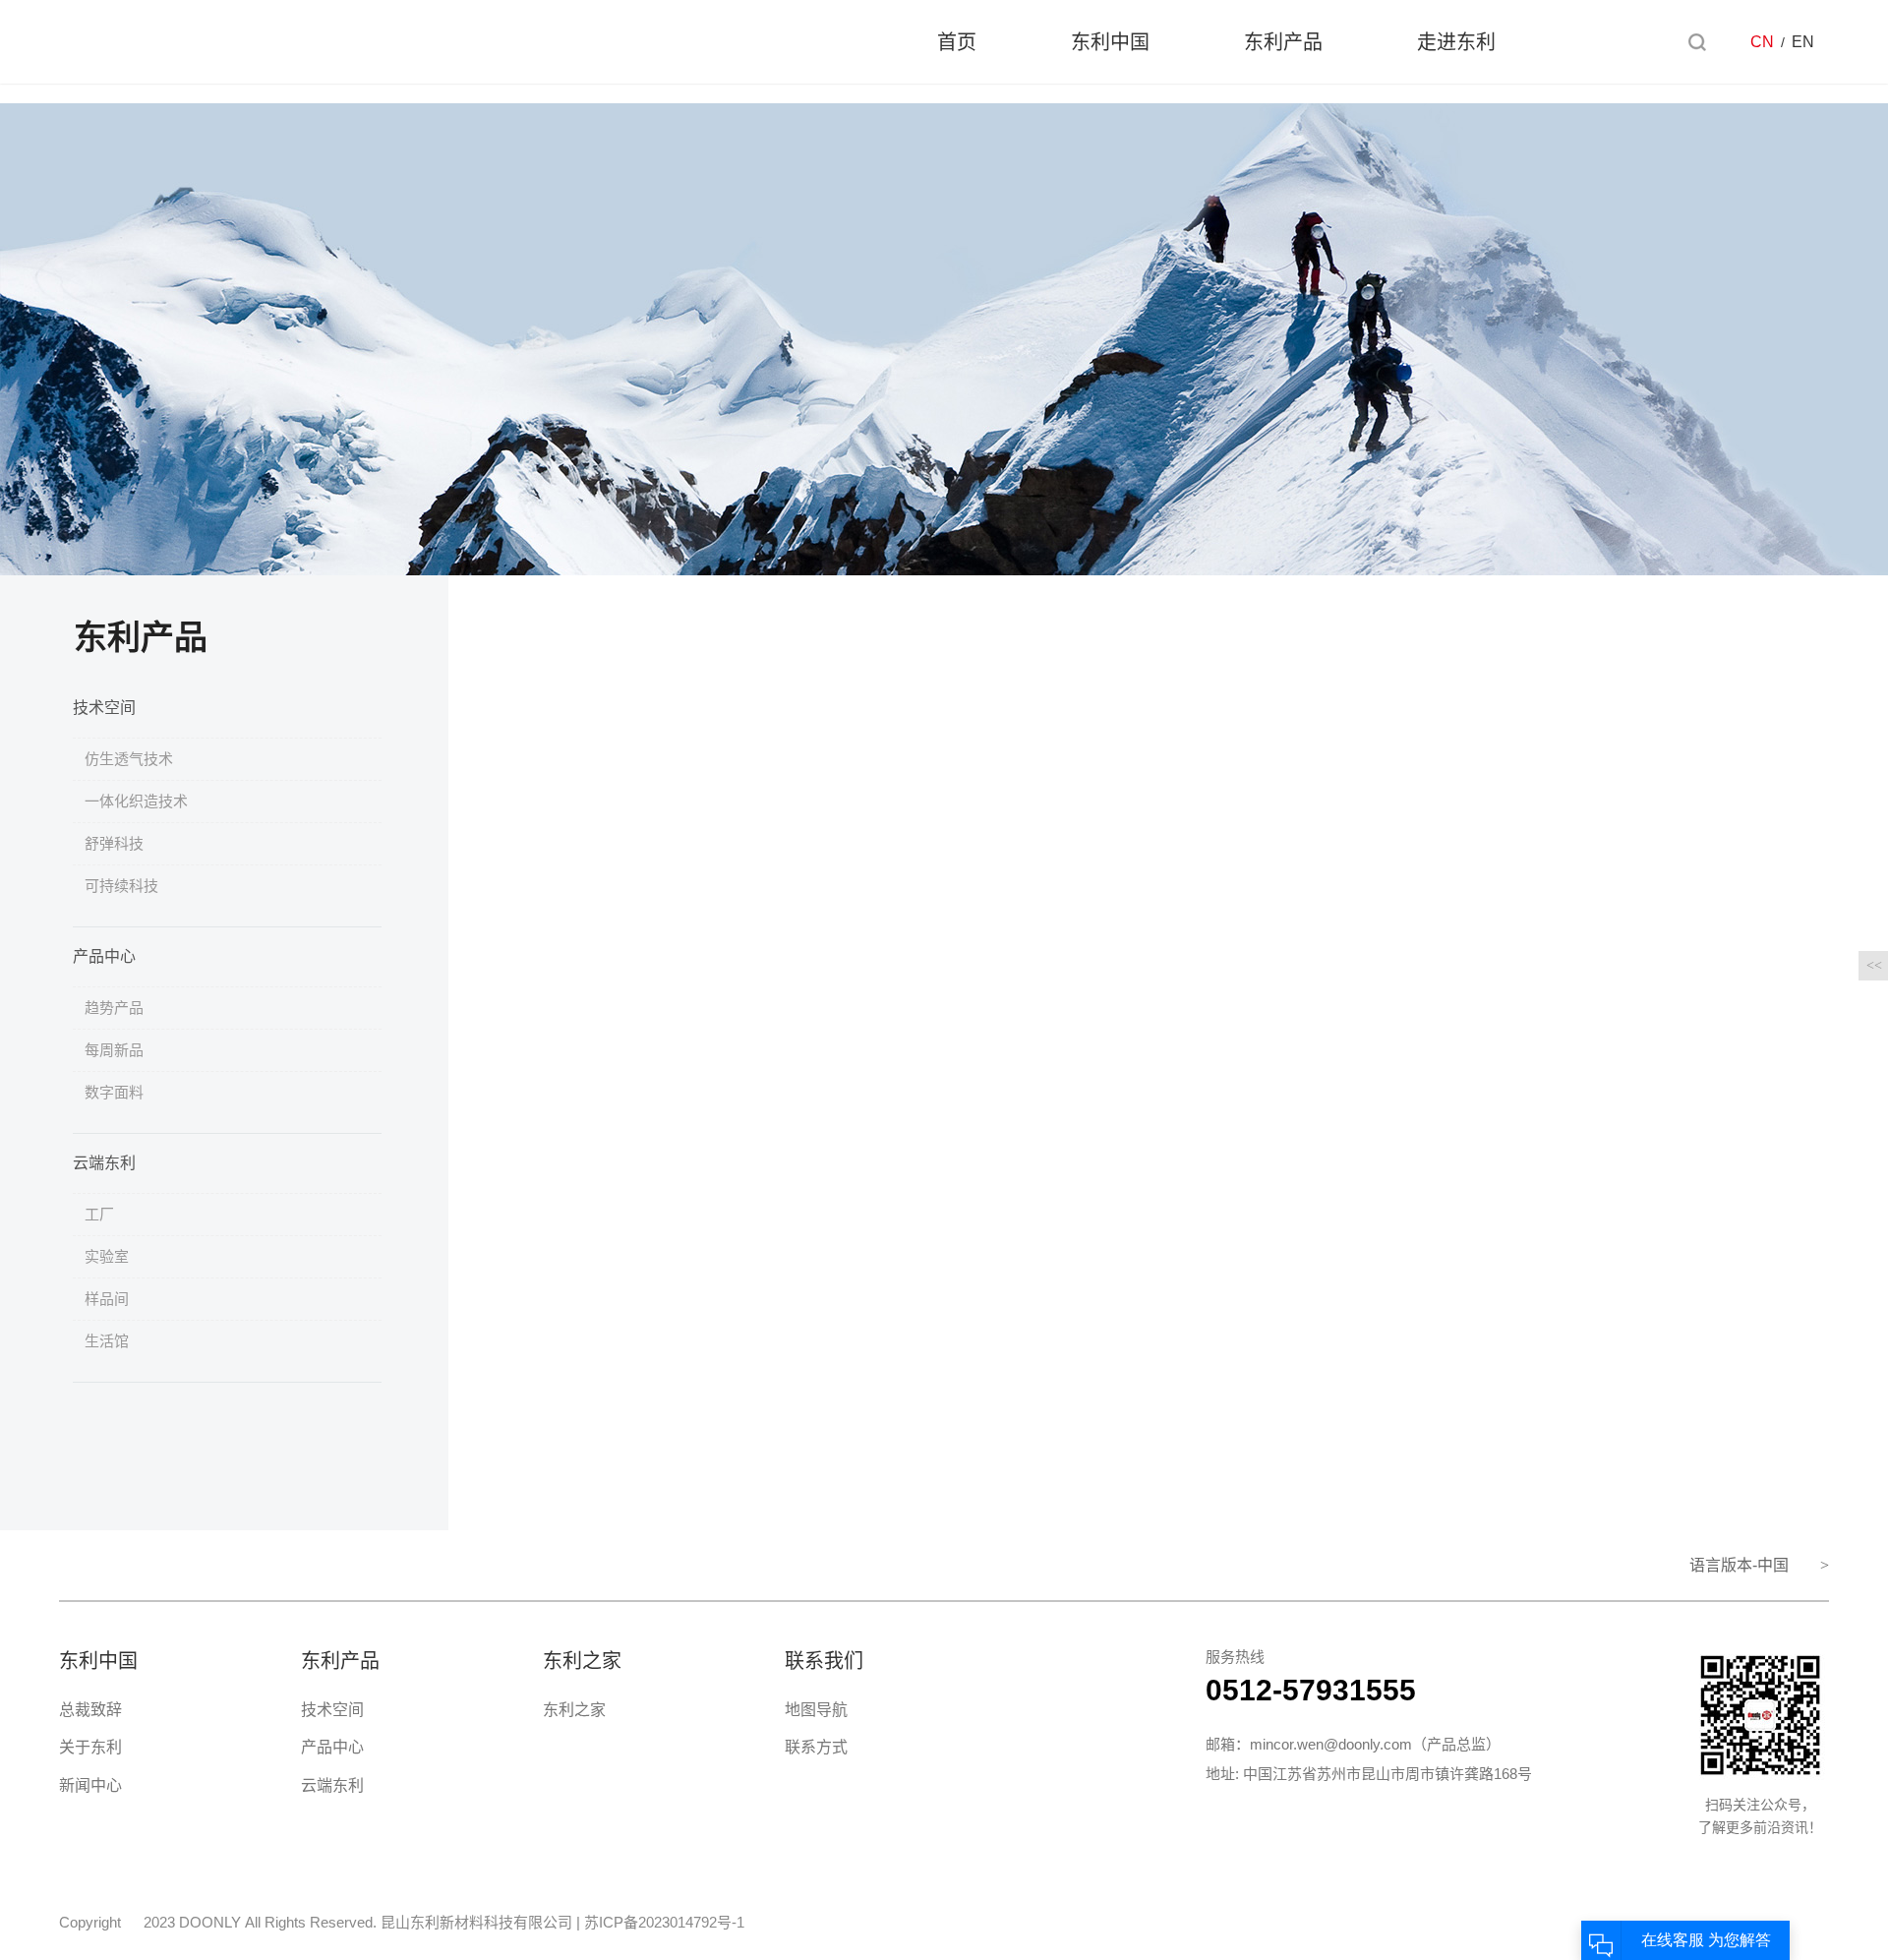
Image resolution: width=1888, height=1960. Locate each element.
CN (1762, 42)
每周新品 (114, 1050)
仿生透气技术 (129, 759)
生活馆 (107, 1341)
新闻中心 (90, 1785)
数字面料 (114, 1092)
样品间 (107, 1299)
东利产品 (1283, 42)
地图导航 (816, 1710)
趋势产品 (114, 1008)
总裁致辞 (90, 1710)
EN (1803, 42)
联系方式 (816, 1747)
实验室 (107, 1256)
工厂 (99, 1214)
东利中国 (1110, 42)
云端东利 (104, 1163)
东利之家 (574, 1710)
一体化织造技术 (136, 801)
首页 (957, 42)
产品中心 (104, 956)
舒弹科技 (114, 843)
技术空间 (104, 708)
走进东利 (1456, 42)
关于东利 (90, 1747)
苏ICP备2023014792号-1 (664, 1922)
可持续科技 (121, 886)
